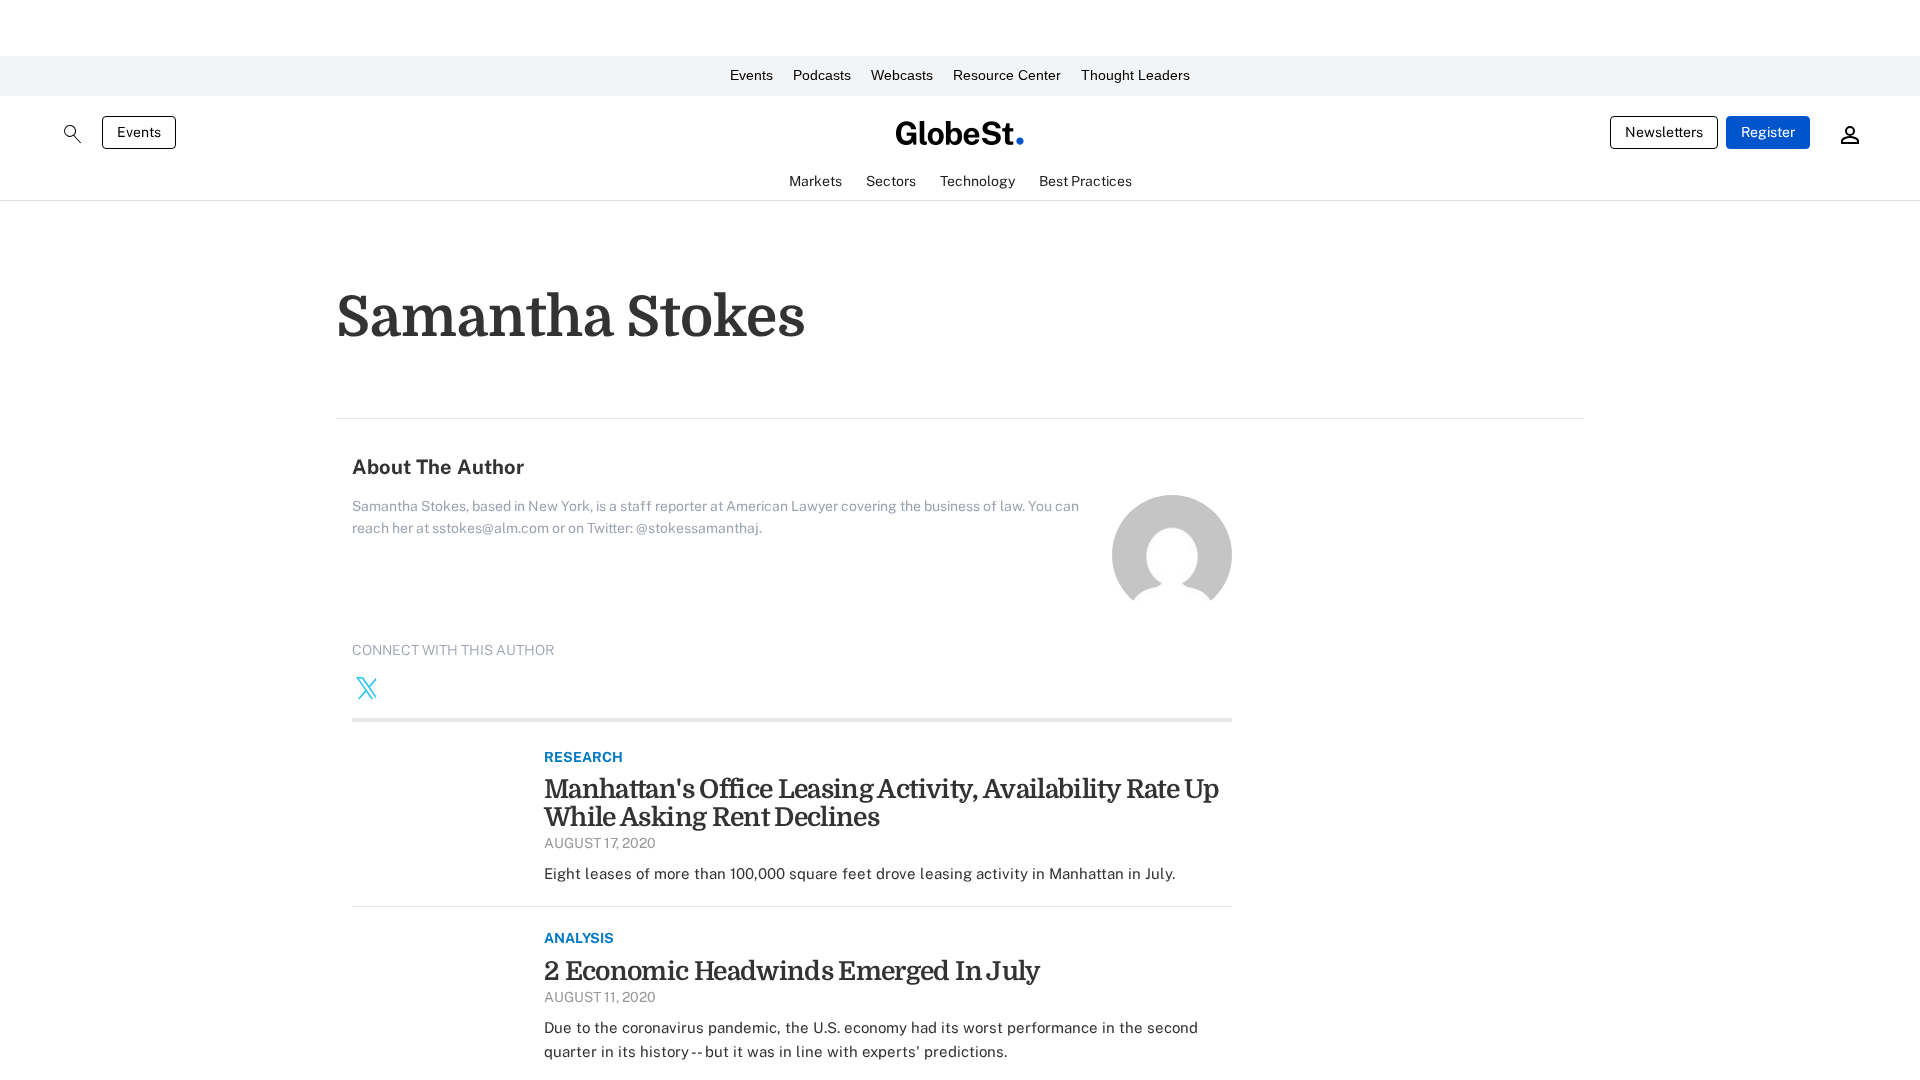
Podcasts (822, 75)
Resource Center (1007, 75)
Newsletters (1664, 132)
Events (751, 75)
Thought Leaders (1135, 75)
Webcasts (902, 75)
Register (1768, 132)
